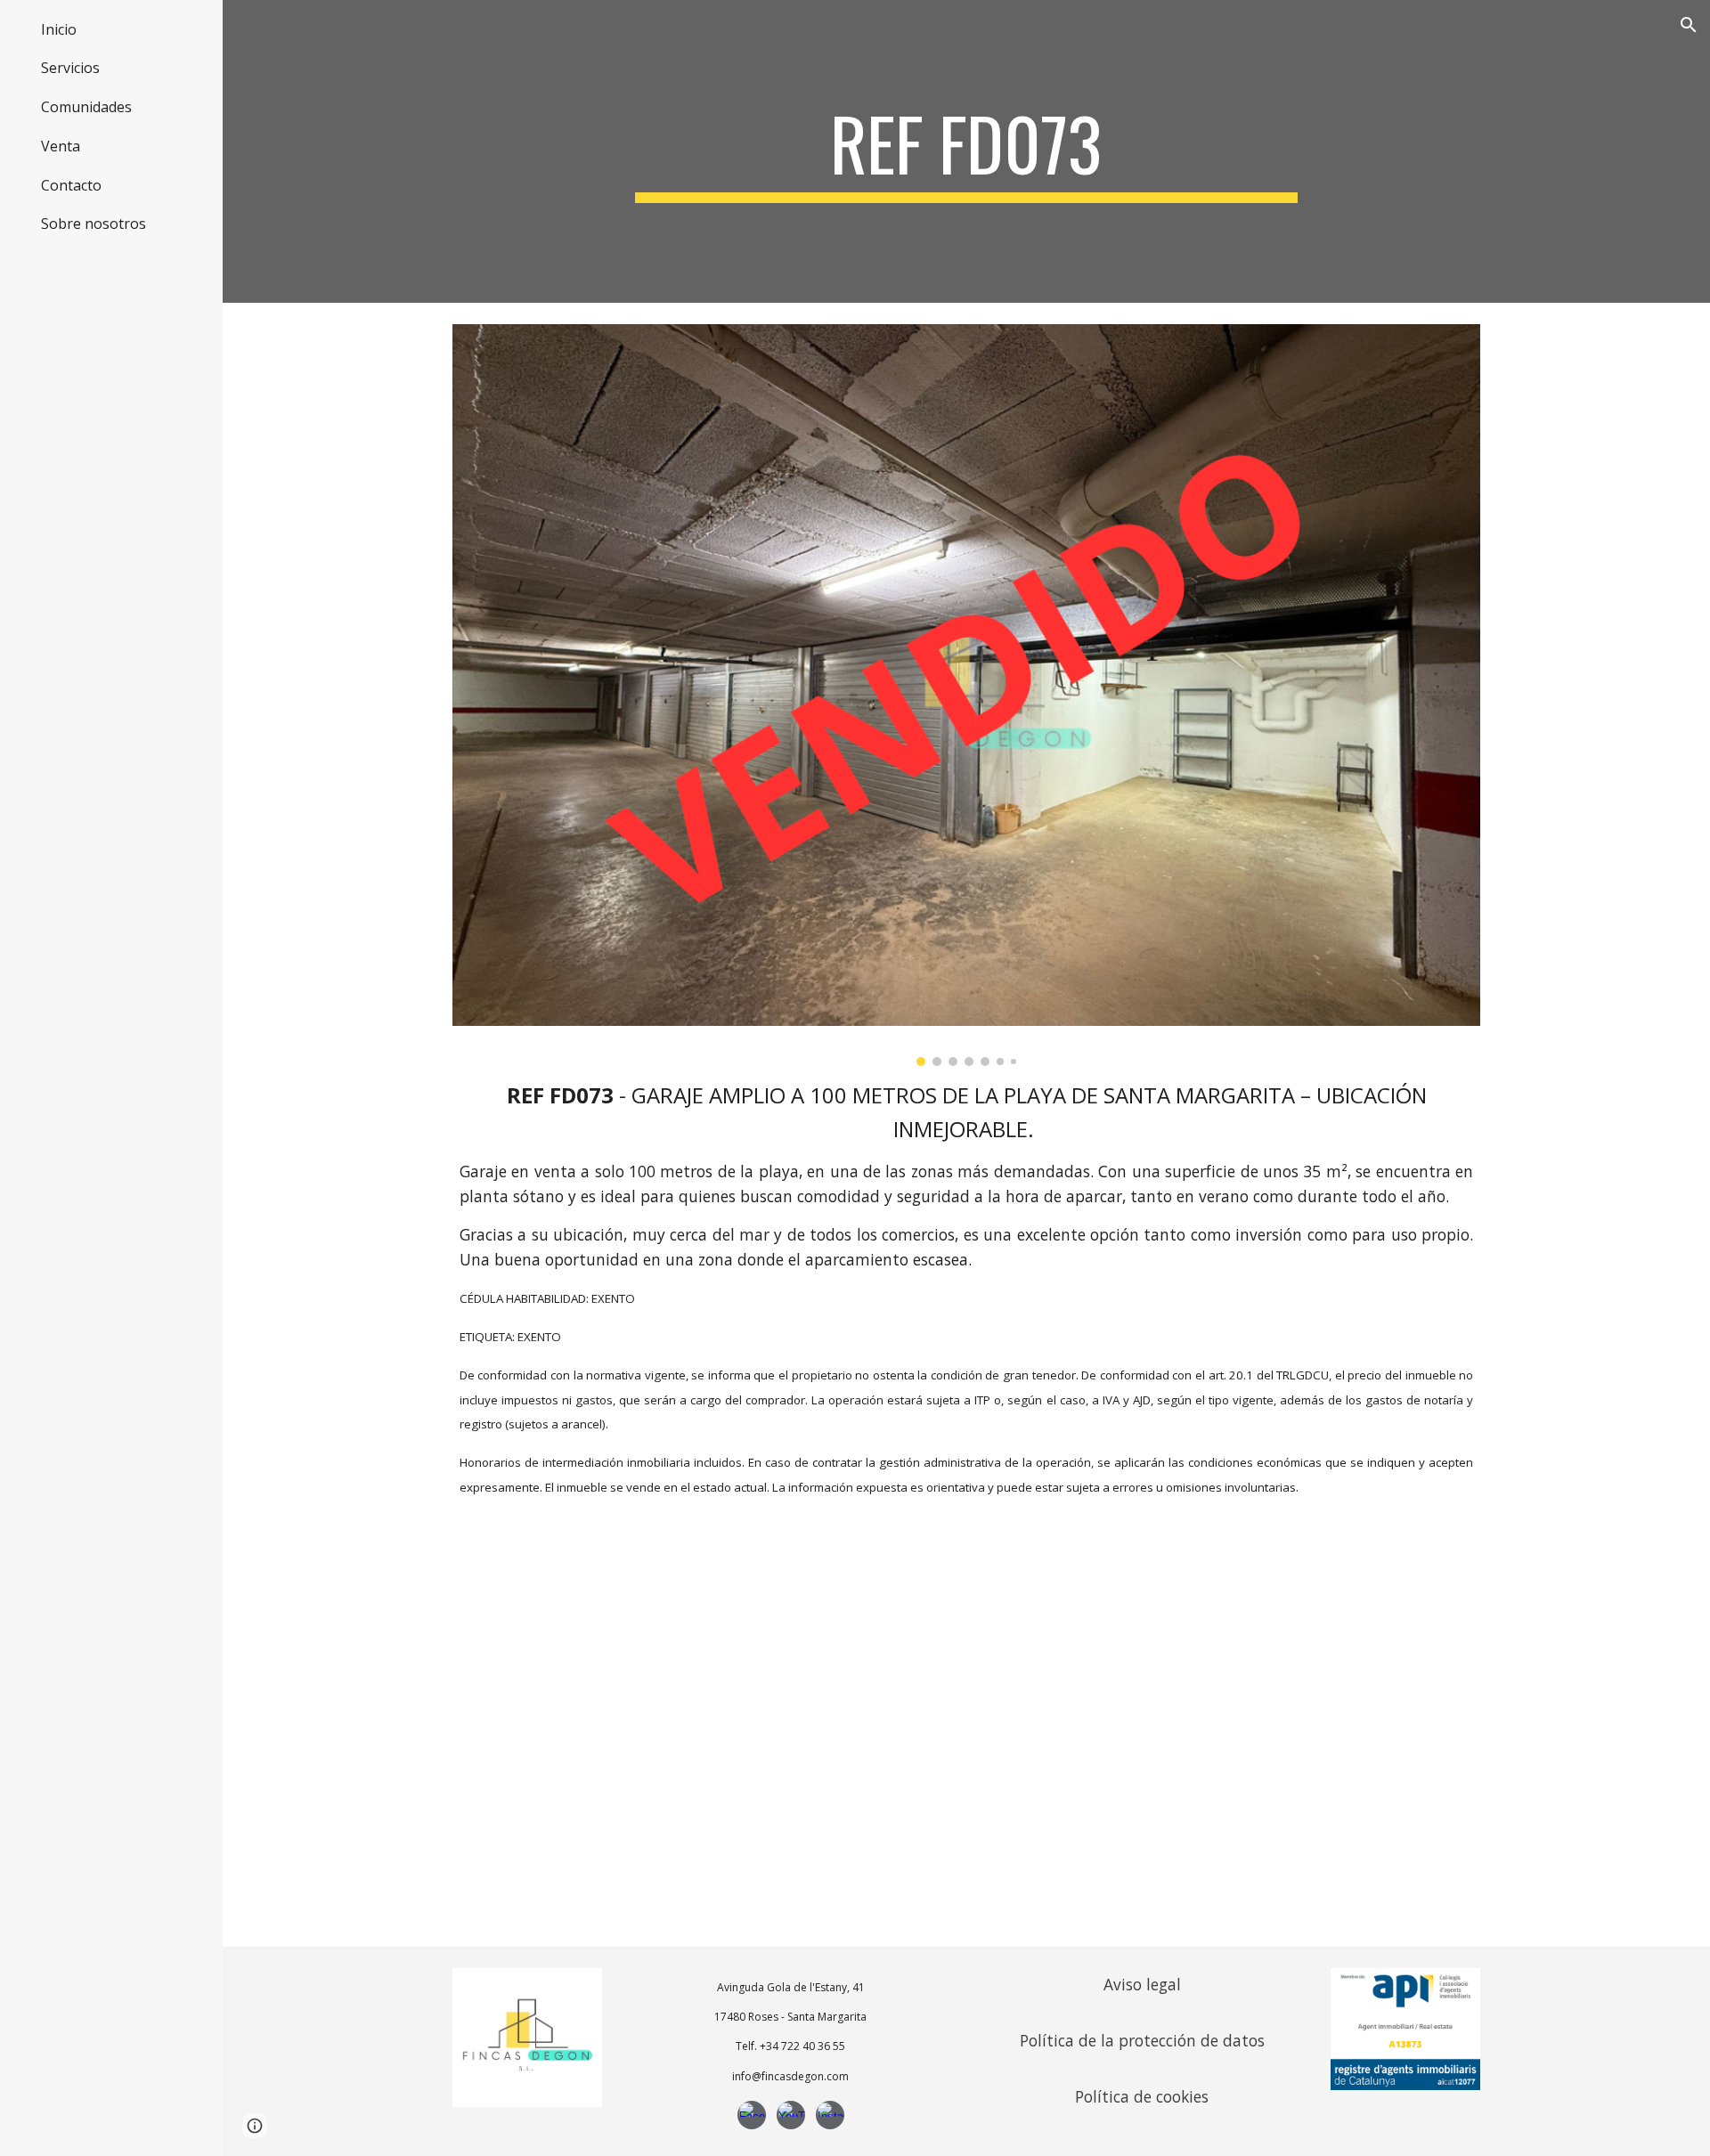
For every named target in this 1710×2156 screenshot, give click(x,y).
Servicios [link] (70, 68)
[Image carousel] (966, 695)
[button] (1689, 25)
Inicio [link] (59, 29)
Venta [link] (61, 146)
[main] (966, 151)
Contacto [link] (71, 185)
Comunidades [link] (86, 107)
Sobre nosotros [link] (94, 224)
